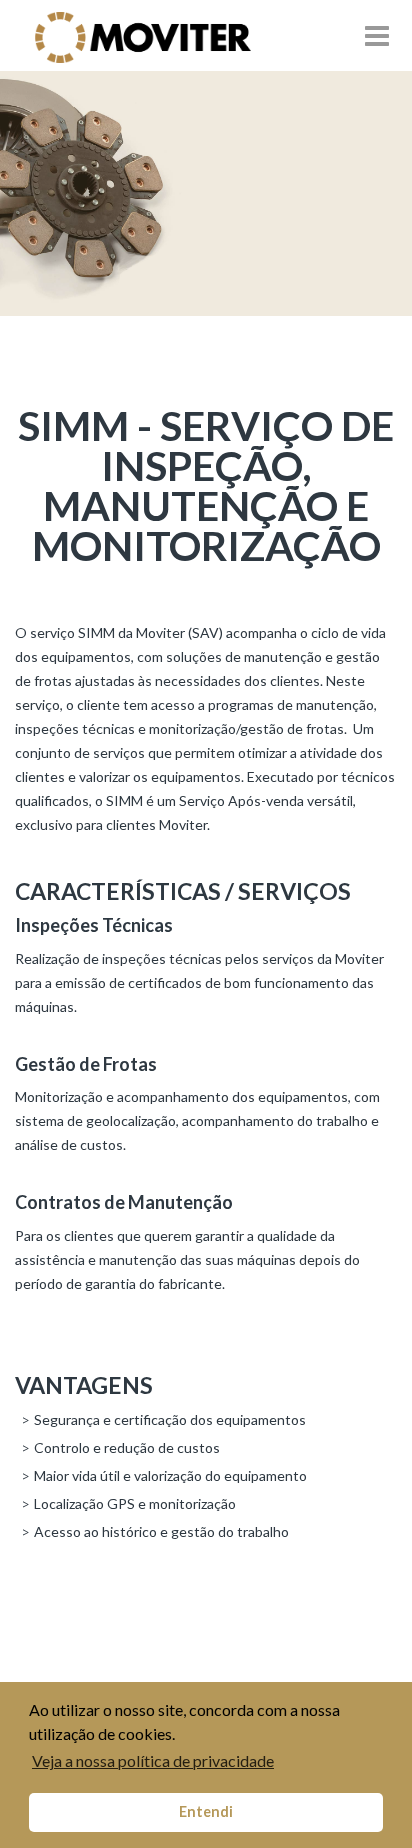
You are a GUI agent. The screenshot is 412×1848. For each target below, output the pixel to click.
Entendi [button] (206, 1811)
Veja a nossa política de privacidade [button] (153, 1760)
